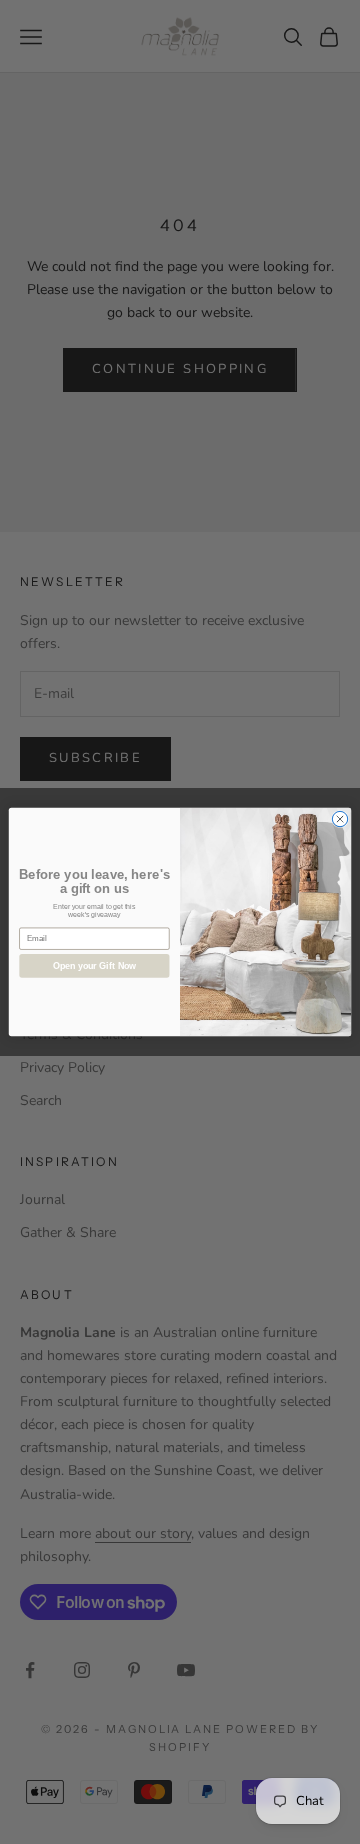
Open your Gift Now (94, 966)
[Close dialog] (339, 818)
